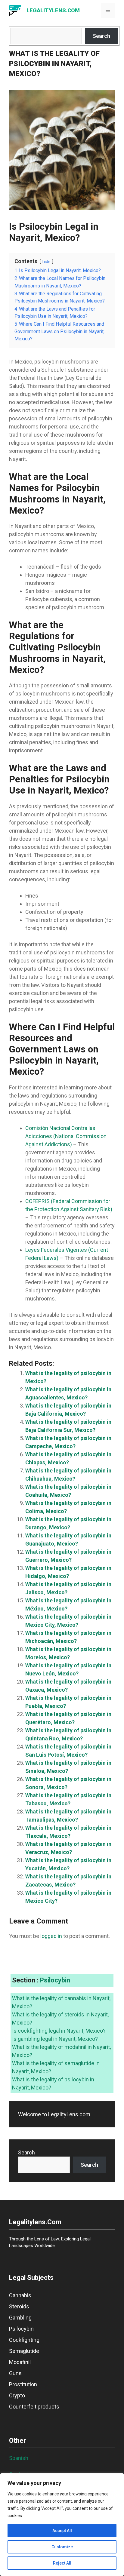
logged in (51, 1936)
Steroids (19, 2306)
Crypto (17, 2395)
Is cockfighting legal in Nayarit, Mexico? (59, 2031)
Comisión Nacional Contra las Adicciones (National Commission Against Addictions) (66, 1136)
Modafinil (20, 2362)
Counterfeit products (34, 2407)
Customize (62, 2547)
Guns (15, 2373)
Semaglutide (24, 2351)
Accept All (62, 2531)
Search (101, 36)
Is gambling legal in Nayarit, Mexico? (55, 2039)
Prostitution (23, 2384)
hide (46, 262)
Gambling (20, 2318)
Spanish (19, 2458)
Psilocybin (55, 1980)
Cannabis (20, 2295)
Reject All (62, 2563)
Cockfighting (24, 2340)
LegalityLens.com (53, 10)
